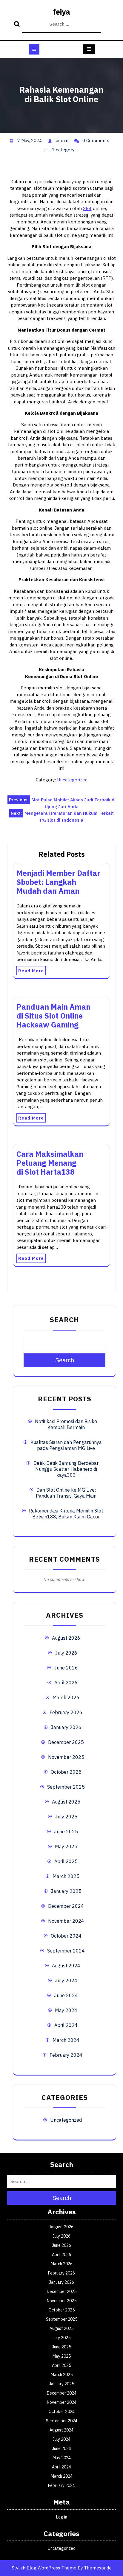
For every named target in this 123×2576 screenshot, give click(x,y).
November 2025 (66, 1757)
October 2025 (66, 1772)
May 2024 (66, 2010)
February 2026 (66, 1712)
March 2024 (66, 2040)
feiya (61, 12)
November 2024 (66, 1921)
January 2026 (66, 1727)
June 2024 (66, 1995)
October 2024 (66, 1936)
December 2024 (66, 1906)
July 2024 (66, 1980)
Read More (31, 971)
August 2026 (66, 1638)
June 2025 (66, 1832)
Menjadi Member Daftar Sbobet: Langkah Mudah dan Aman (58, 882)
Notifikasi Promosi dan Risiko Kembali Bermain (66, 1424)
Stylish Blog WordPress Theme (44, 2568)
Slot (87, 208)
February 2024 (66, 2055)
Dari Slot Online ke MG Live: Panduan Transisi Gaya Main (66, 1493)
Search (18, 24)
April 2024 (66, 2025)
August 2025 (66, 1802)
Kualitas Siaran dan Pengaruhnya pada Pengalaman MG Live (66, 1445)
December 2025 (66, 1742)
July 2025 (66, 1817)
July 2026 (66, 1653)
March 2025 (66, 1876)
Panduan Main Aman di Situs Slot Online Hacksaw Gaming (53, 1016)
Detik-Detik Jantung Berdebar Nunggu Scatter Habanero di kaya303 (66, 1469)
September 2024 (66, 1951)
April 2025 (66, 1861)
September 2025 (66, 1787)
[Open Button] (34, 49)
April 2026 (66, 1683)
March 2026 (66, 1697)
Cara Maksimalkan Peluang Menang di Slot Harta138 (50, 1163)
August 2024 (66, 1966)
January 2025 (66, 1891)
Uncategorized (72, 780)
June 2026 (66, 1668)
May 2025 (66, 1846)
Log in (62, 2517)
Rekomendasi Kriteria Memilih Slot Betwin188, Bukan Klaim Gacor (66, 1514)
